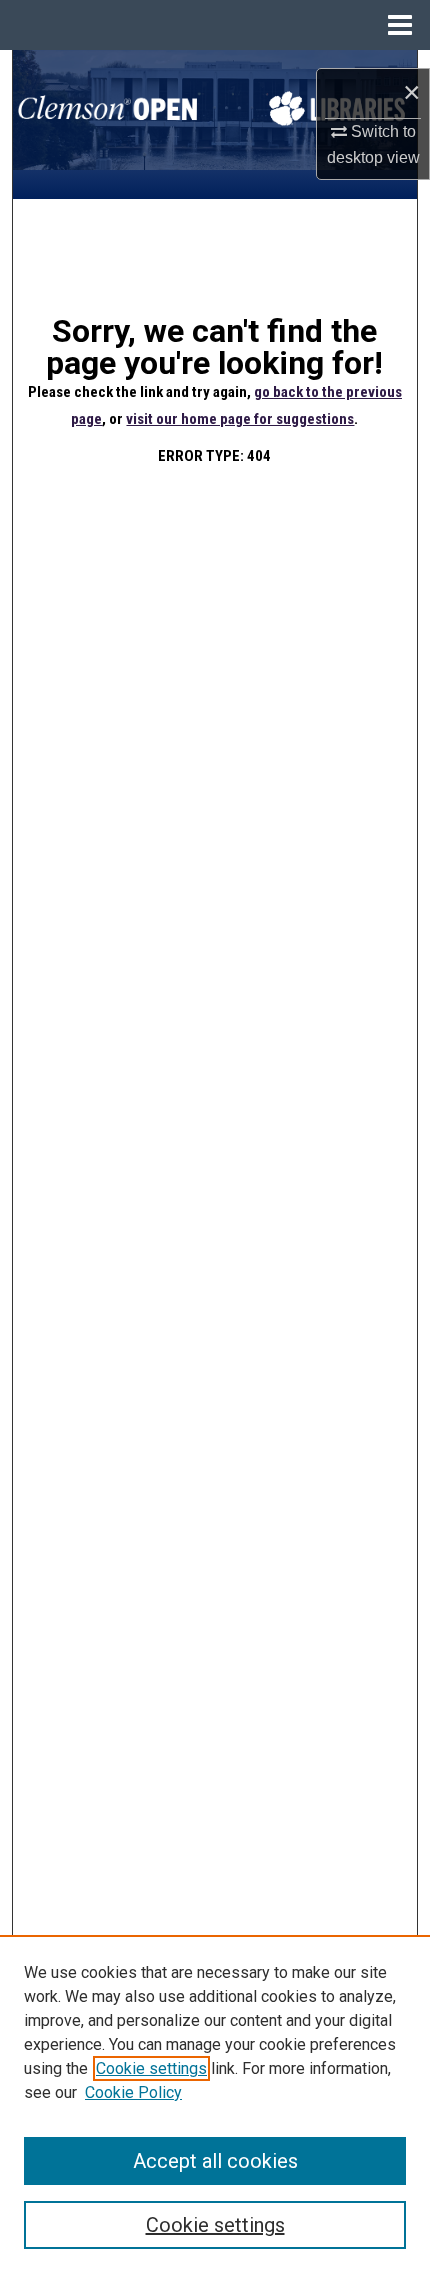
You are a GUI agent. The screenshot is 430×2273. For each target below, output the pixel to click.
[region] (215, 2104)
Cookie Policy (133, 2092)
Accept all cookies (215, 2161)
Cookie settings (151, 2068)
